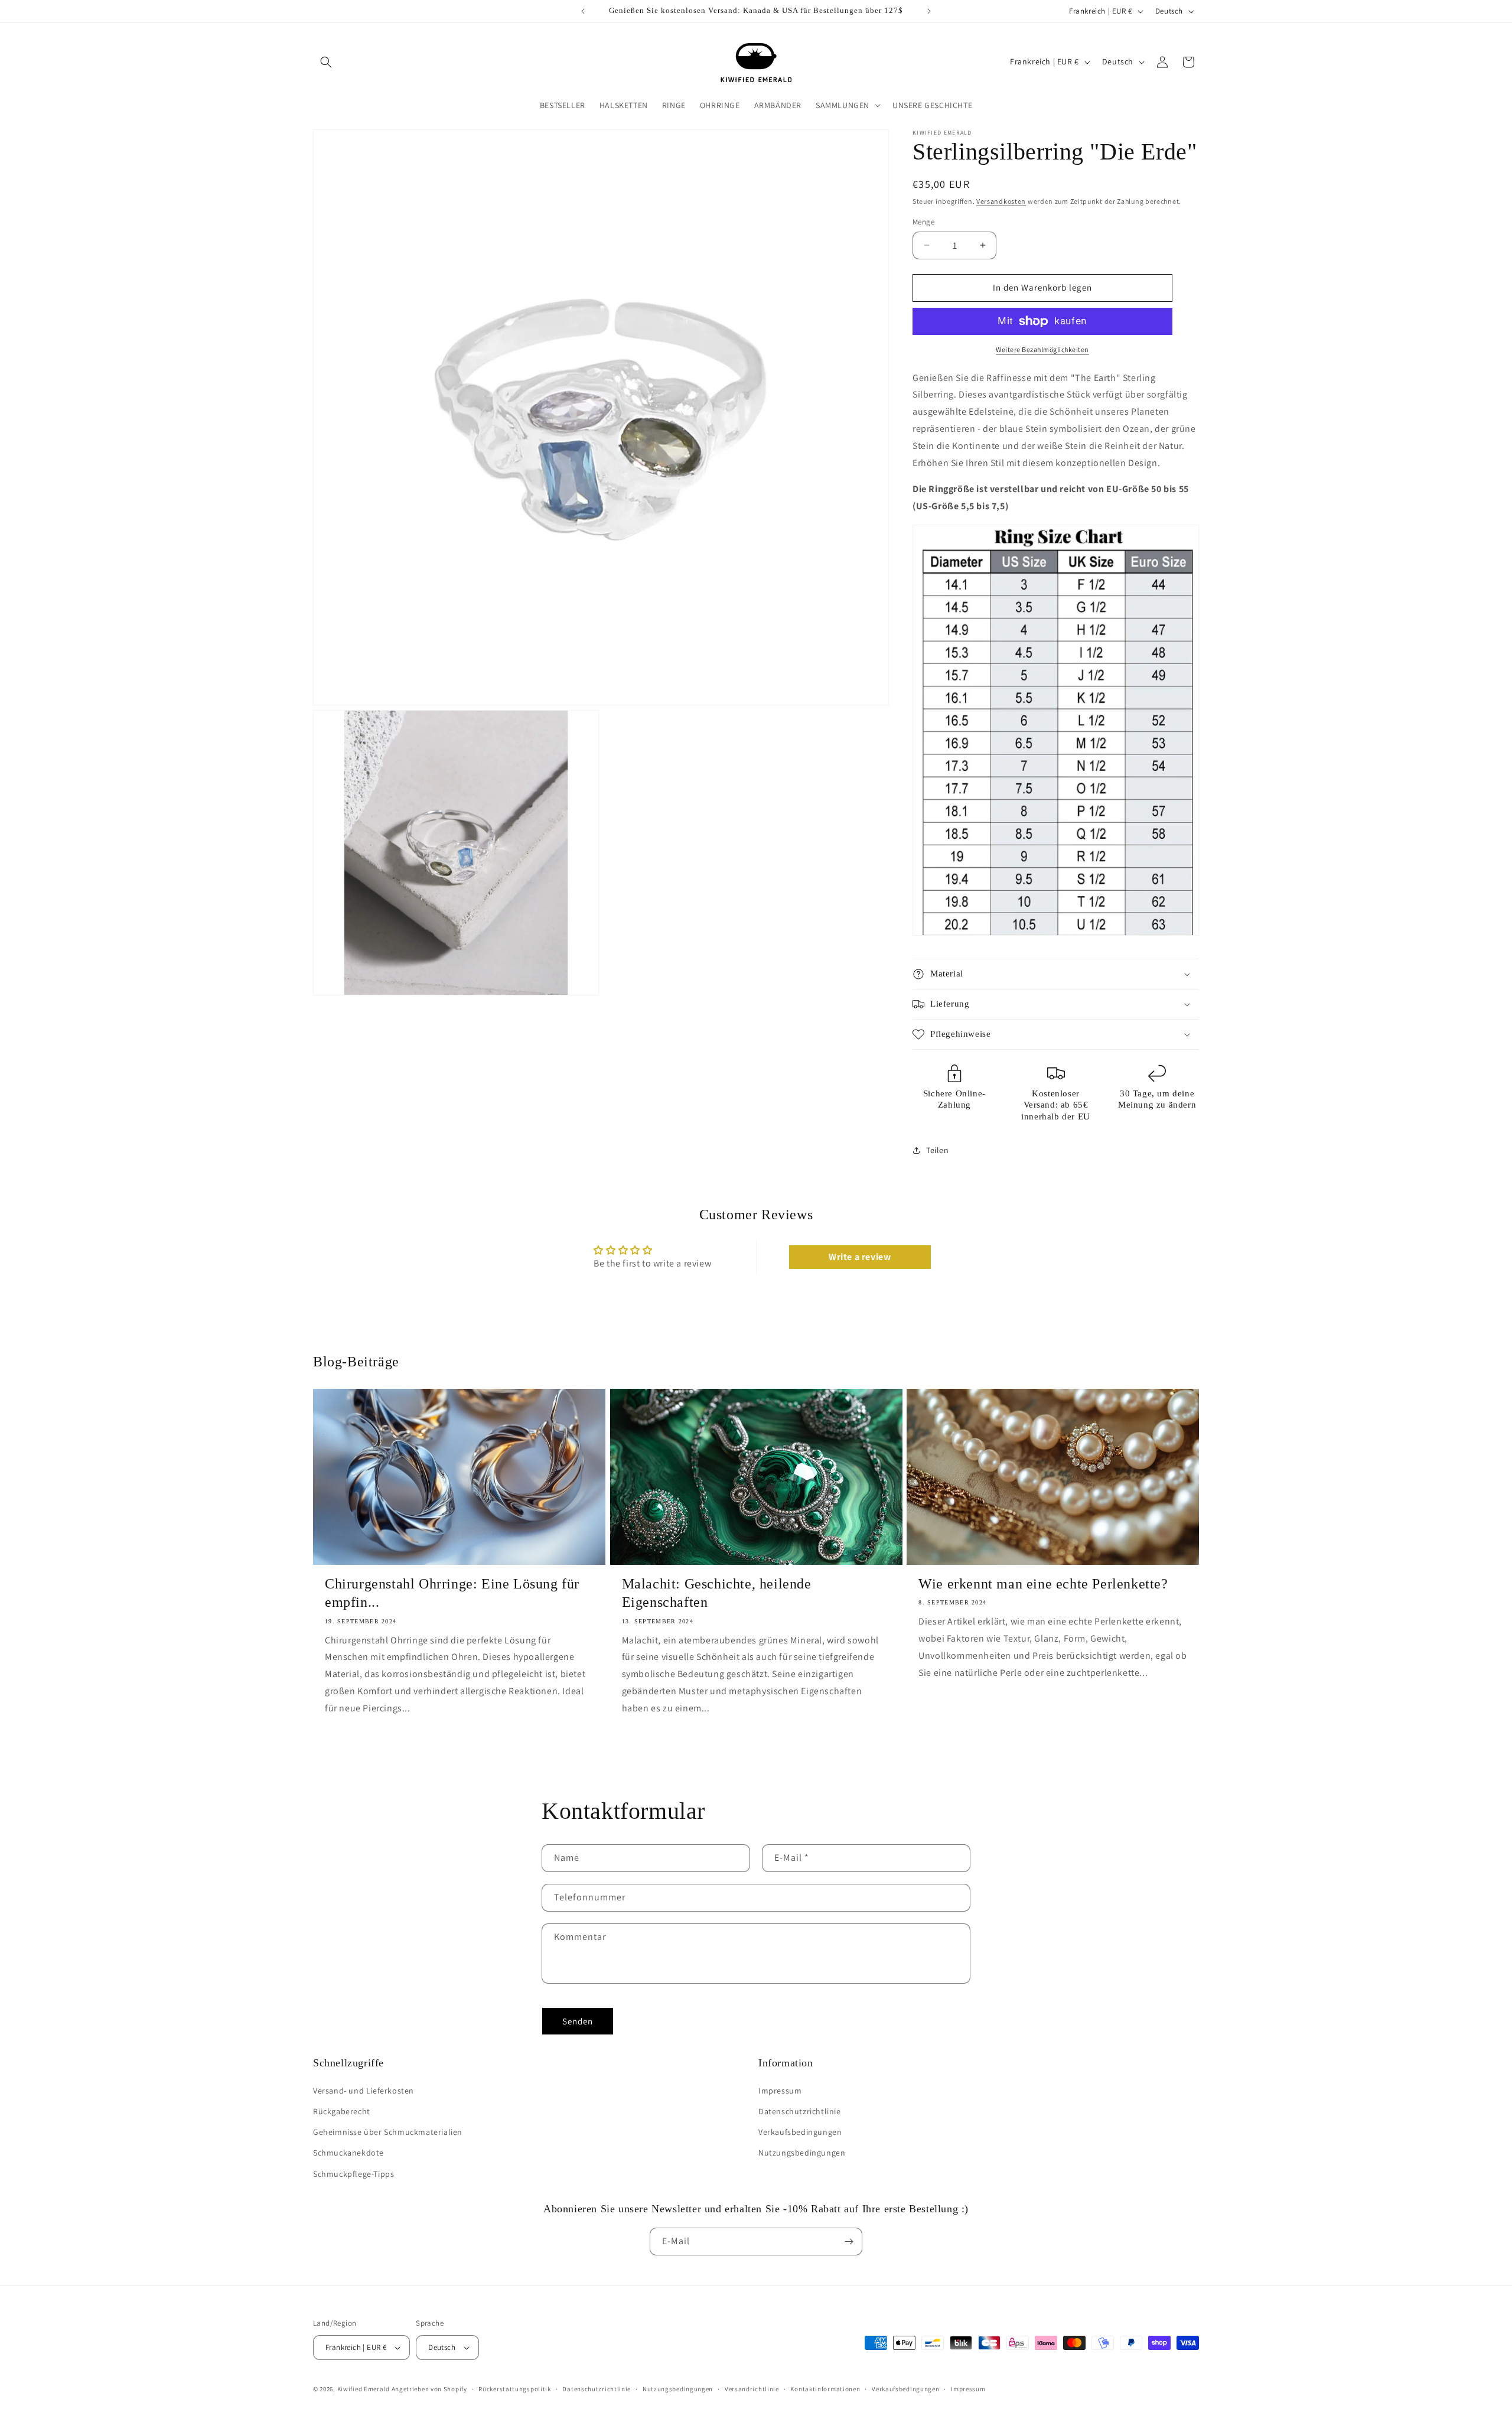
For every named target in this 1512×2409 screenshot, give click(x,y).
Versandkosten (1001, 201)
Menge (923, 222)
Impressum (780, 2091)
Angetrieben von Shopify (429, 2389)
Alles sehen (756, 1782)
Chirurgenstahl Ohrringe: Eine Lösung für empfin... (452, 1593)
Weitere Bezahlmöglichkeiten (1042, 349)
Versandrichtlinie (752, 2389)
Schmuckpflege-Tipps (353, 2174)
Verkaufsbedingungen (800, 2132)
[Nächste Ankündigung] (929, 11)
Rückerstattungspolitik (514, 2389)
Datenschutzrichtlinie (800, 2111)
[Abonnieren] (849, 2242)
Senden (578, 2021)
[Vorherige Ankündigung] (583, 11)
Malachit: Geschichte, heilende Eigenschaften (717, 1593)
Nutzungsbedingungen (802, 2153)
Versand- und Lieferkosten (364, 2091)
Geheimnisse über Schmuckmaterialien (388, 2132)
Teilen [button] (938, 1150)
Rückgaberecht (342, 2111)
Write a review (860, 1257)
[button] (326, 62)
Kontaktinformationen (825, 2389)
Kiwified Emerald (364, 2389)
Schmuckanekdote (348, 2153)
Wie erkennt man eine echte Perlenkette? (1043, 1584)
